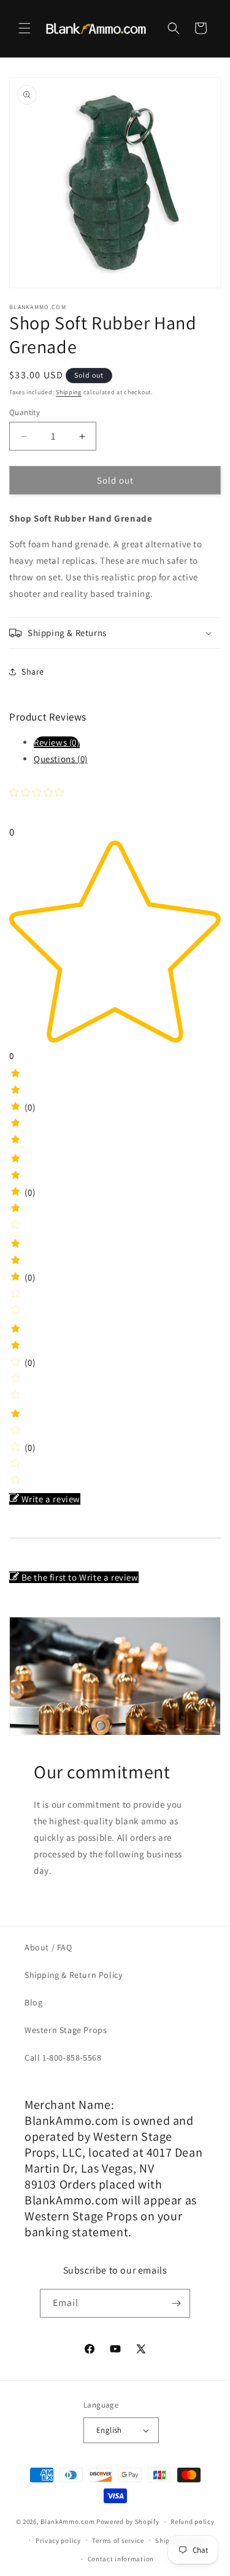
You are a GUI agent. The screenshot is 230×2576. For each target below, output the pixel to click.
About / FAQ (48, 1947)
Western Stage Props (66, 2030)
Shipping (69, 392)
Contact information (121, 2559)
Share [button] (33, 672)
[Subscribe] (176, 2303)
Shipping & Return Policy (73, 1975)
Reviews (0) (57, 742)
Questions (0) (61, 759)
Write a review (51, 1499)
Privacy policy (58, 2540)
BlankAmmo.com (67, 2522)
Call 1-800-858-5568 (63, 2057)
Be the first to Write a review (80, 1577)
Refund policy (192, 2522)
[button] (25, 28)
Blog (33, 2002)
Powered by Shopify (128, 2522)
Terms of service (118, 2540)
